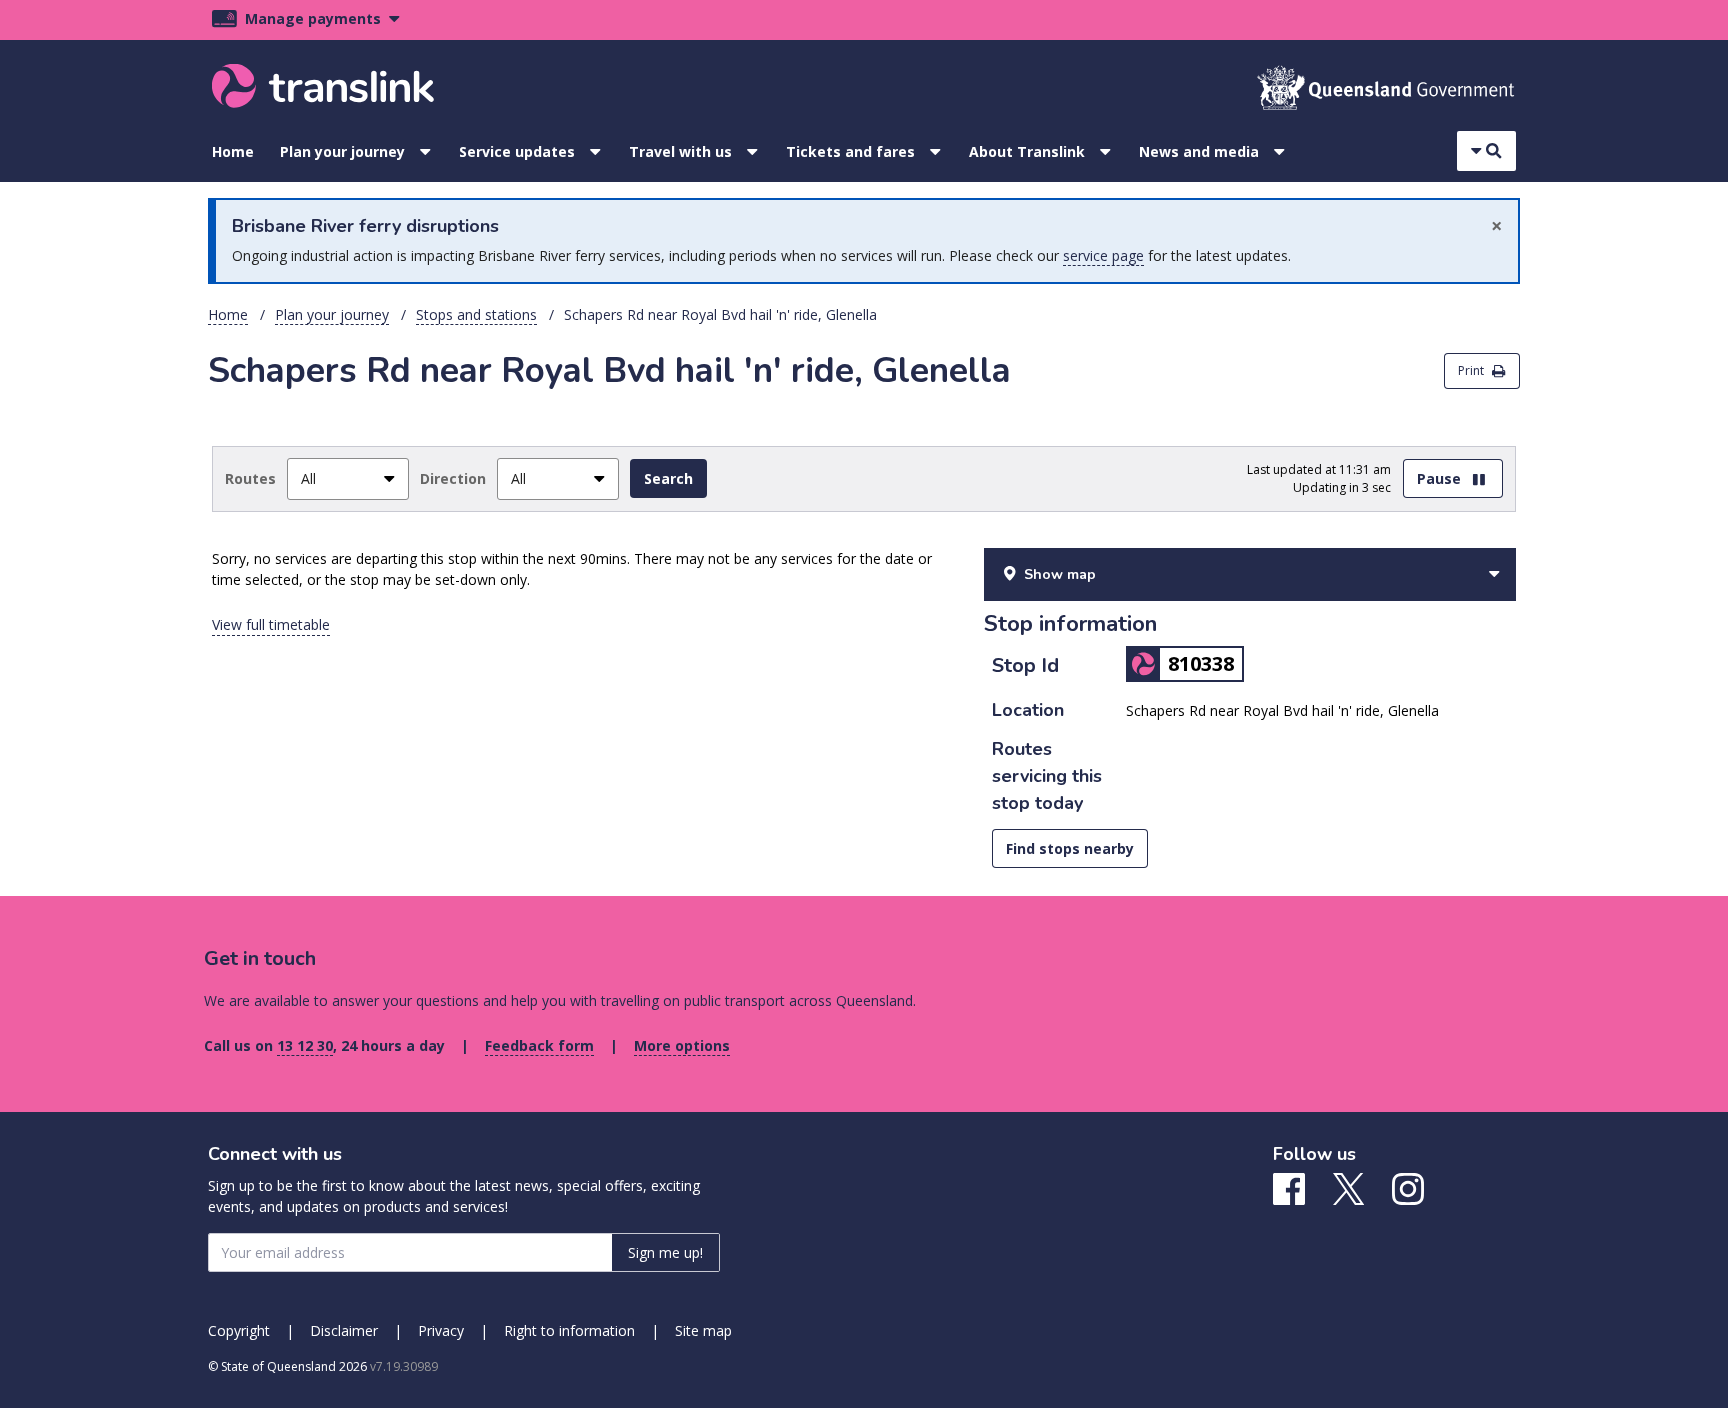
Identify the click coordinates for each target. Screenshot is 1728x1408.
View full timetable (271, 624)
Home (233, 151)
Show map (1060, 574)
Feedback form (539, 1045)
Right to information (569, 1330)
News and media (1199, 151)
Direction (453, 478)
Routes (250, 478)
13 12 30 (305, 1045)
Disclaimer (344, 1330)
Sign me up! (665, 1252)
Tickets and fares (850, 151)
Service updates (517, 151)
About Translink (1027, 151)
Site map (703, 1330)
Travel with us (680, 151)
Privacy (441, 1330)
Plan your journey (342, 151)
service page (1103, 255)
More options (682, 1045)
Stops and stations (476, 314)
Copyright (239, 1330)
